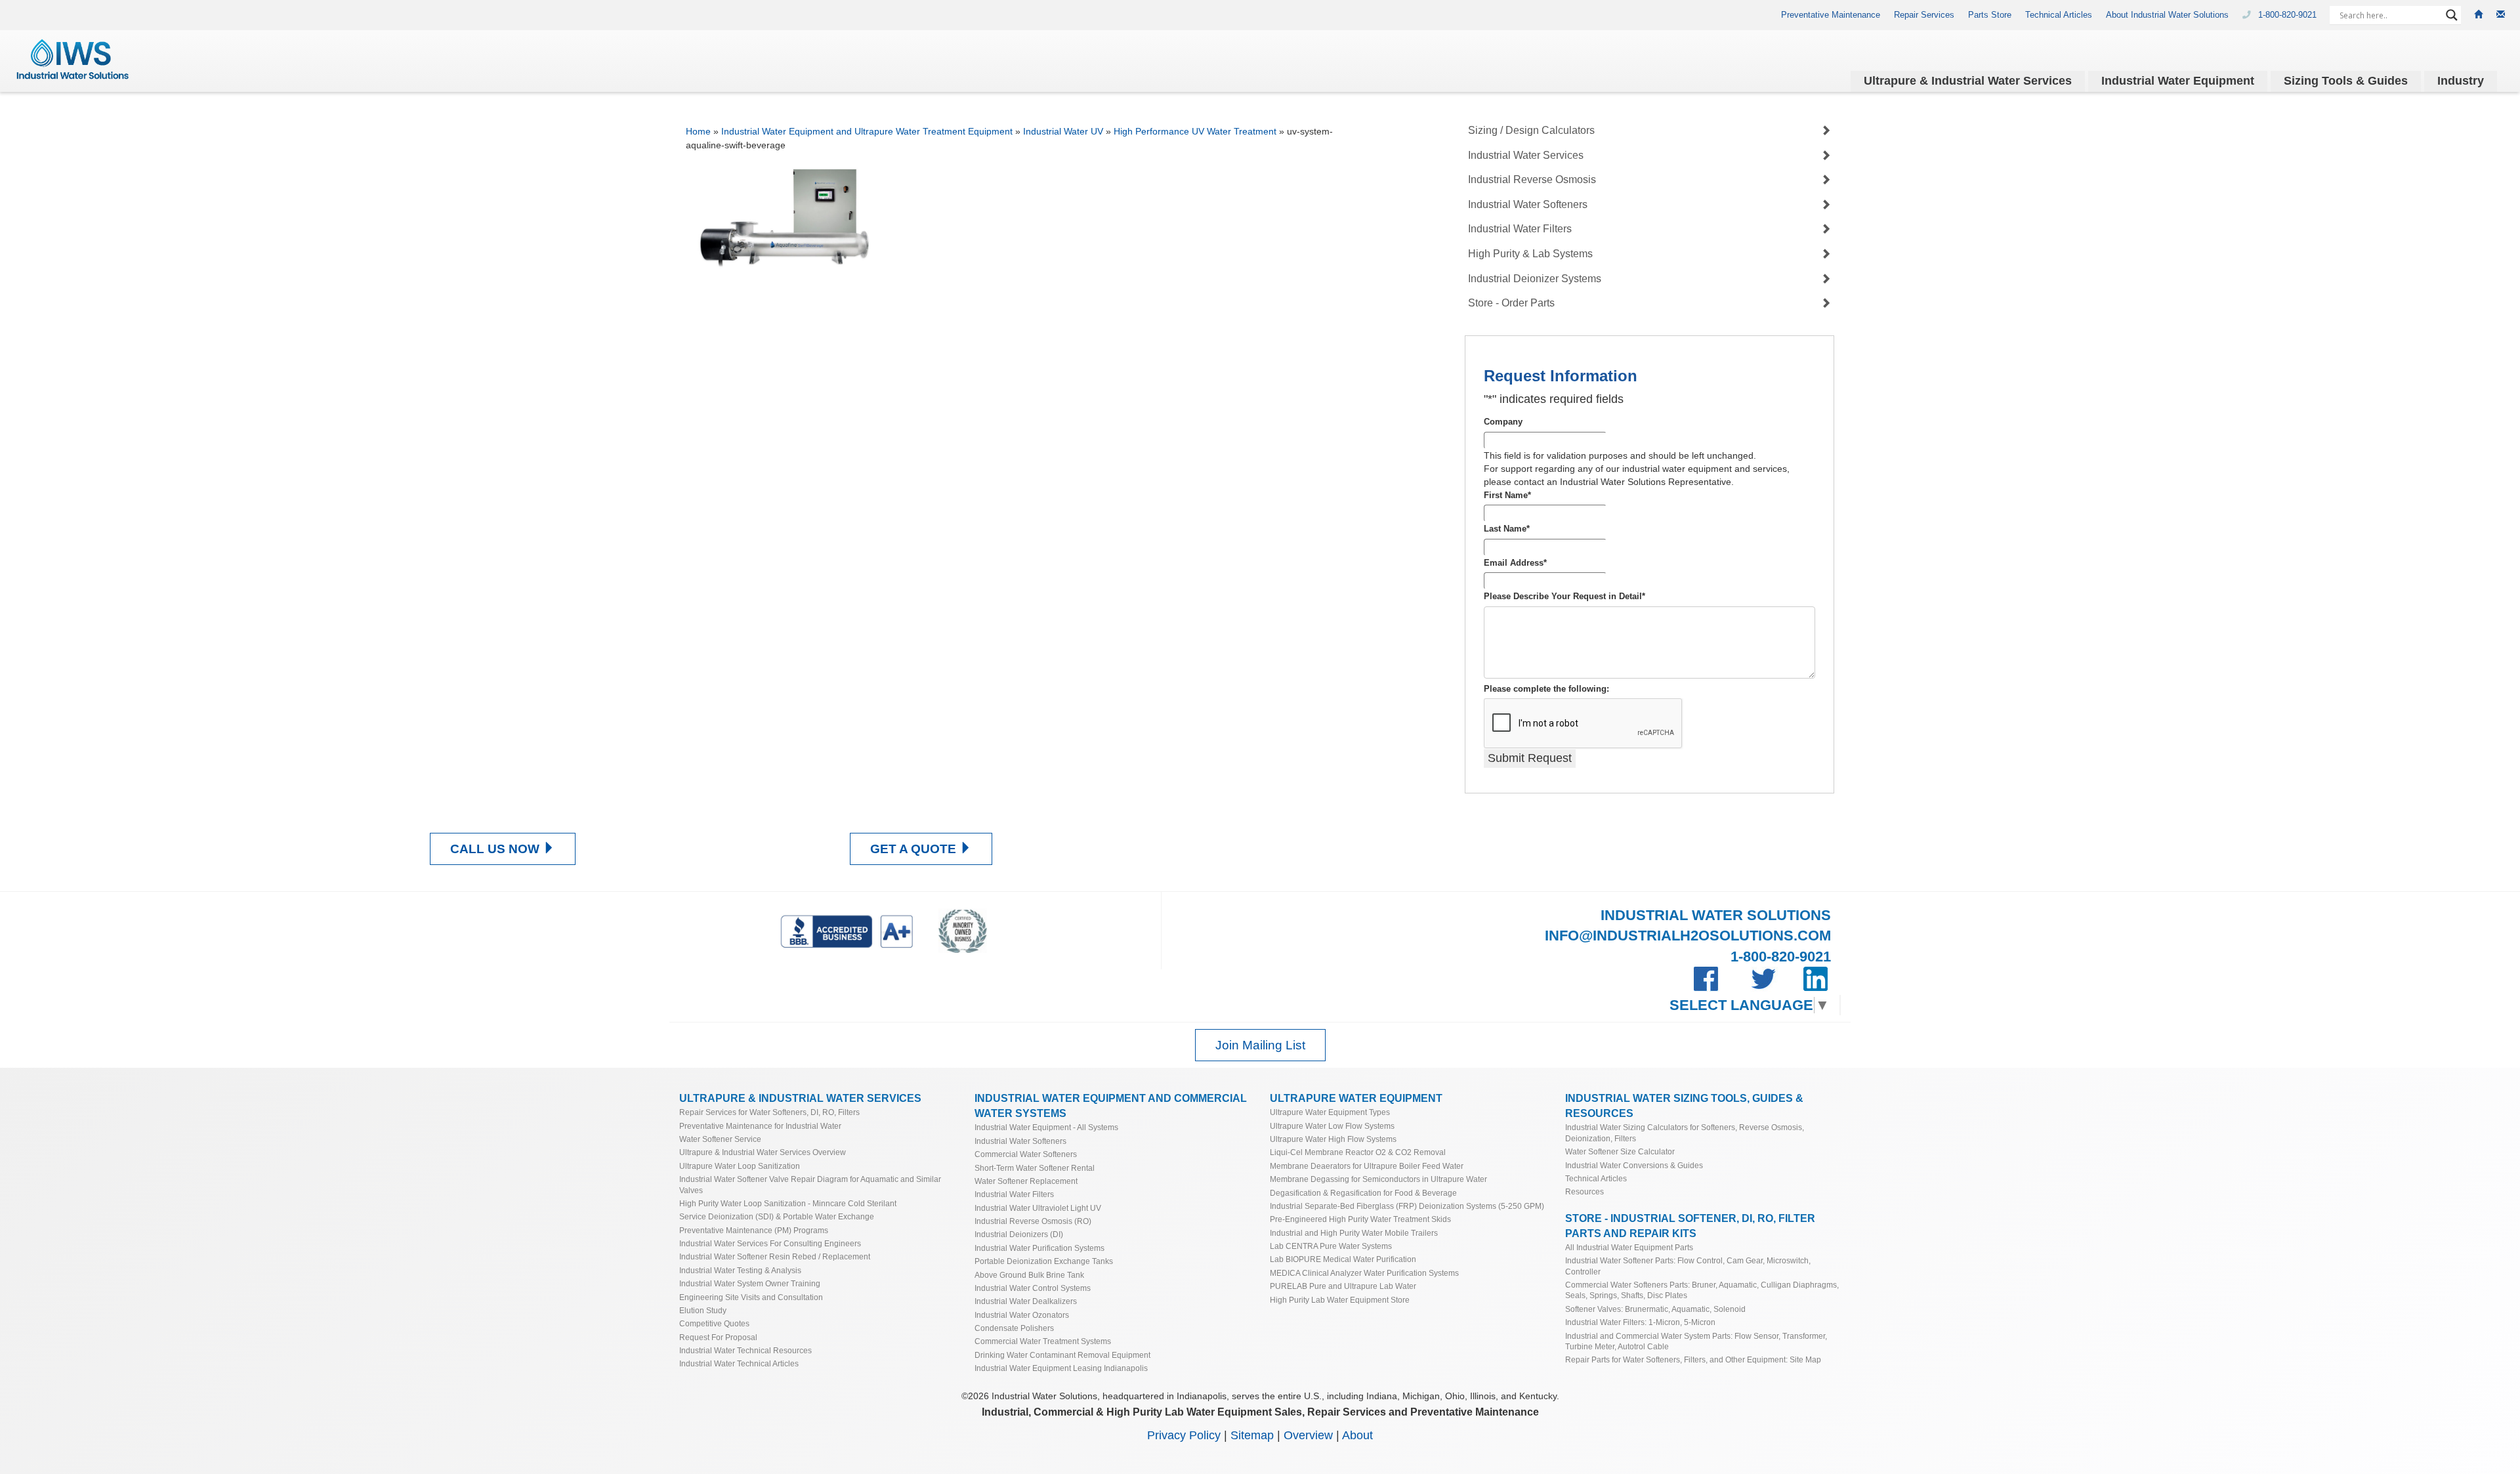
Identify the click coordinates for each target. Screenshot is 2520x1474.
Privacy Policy (1184, 1435)
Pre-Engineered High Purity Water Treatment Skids (1360, 1219)
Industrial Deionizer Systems (1535, 279)
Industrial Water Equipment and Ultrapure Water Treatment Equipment (867, 131)
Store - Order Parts (1511, 303)
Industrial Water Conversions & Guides (1634, 1165)
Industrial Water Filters (1520, 229)
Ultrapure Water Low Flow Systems (1332, 1126)
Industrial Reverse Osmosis (1532, 179)
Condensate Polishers (1014, 1328)
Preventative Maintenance (1831, 15)
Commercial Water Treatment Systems (1043, 1341)
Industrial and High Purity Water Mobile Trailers (1354, 1233)
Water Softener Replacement (1026, 1181)
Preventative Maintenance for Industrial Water (760, 1126)
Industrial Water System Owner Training (750, 1283)
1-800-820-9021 (2289, 15)
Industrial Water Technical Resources (745, 1350)
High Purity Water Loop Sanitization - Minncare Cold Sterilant (788, 1203)
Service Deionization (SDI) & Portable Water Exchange (777, 1216)
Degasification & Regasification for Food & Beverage (1363, 1193)
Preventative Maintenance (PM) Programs (754, 1230)
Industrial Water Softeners (1528, 204)
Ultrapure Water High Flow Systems (1333, 1139)
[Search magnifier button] (2452, 15)
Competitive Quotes (714, 1323)
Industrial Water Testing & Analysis (740, 1270)
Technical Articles (2059, 15)
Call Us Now (496, 849)
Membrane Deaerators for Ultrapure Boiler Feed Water (1367, 1166)
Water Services (1968, 81)
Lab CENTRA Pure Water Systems (1331, 1246)
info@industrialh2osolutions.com (1688, 936)
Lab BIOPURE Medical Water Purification (1343, 1259)
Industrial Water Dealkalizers (1026, 1301)
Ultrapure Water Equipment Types (1330, 1112)
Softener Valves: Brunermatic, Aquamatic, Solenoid (1655, 1309)
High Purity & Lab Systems (1530, 254)
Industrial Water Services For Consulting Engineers (770, 1243)
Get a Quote (915, 849)
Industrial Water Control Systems (1033, 1288)
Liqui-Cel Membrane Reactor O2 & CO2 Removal (1358, 1152)
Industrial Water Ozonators (1022, 1315)
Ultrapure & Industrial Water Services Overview (763, 1152)
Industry (2461, 81)
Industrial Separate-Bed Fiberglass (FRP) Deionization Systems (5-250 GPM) (1407, 1206)
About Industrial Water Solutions (2167, 15)
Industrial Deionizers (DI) (1019, 1234)
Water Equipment (2178, 81)
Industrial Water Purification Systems (1039, 1248)
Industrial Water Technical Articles (739, 1363)
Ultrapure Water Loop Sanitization (740, 1166)
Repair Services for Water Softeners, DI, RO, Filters (769, 1112)
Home (698, 131)
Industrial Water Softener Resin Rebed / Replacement (775, 1256)
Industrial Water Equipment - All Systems (1046, 1127)
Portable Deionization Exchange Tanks (1044, 1261)
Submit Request (1530, 758)
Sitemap (1252, 1435)
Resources (1585, 1191)
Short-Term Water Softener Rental (1035, 1168)
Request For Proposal (718, 1337)
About (1357, 1435)
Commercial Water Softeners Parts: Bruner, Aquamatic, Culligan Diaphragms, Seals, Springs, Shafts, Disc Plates (1702, 1290)
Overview (1308, 1435)
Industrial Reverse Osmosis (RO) (1033, 1221)
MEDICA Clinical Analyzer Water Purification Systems (1364, 1273)
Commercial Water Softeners (1026, 1154)
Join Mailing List (1260, 1045)
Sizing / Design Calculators (1531, 130)
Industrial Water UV (1063, 131)
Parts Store (1990, 15)
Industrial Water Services (1526, 155)
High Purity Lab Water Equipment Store (1340, 1300)
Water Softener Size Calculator (1620, 1151)
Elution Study (703, 1310)
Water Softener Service (720, 1139)
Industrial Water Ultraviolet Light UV (1038, 1208)
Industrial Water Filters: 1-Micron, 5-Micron (1640, 1322)
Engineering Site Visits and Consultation (751, 1297)
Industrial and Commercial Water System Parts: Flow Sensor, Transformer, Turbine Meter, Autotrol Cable (1696, 1341)
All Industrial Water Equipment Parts (1629, 1247)
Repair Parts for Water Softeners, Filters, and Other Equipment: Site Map (1693, 1359)
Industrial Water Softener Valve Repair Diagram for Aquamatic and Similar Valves (810, 1184)
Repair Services (1924, 15)
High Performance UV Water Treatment (1195, 131)
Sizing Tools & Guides (2346, 81)
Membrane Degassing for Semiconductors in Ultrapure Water (1378, 1179)
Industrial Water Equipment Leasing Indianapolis (1061, 1368)
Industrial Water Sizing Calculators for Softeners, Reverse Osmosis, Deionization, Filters (1685, 1132)
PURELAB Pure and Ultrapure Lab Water (1343, 1286)
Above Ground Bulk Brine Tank (1029, 1275)
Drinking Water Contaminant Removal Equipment (1062, 1355)
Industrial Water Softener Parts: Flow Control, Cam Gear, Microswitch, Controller (1688, 1266)
